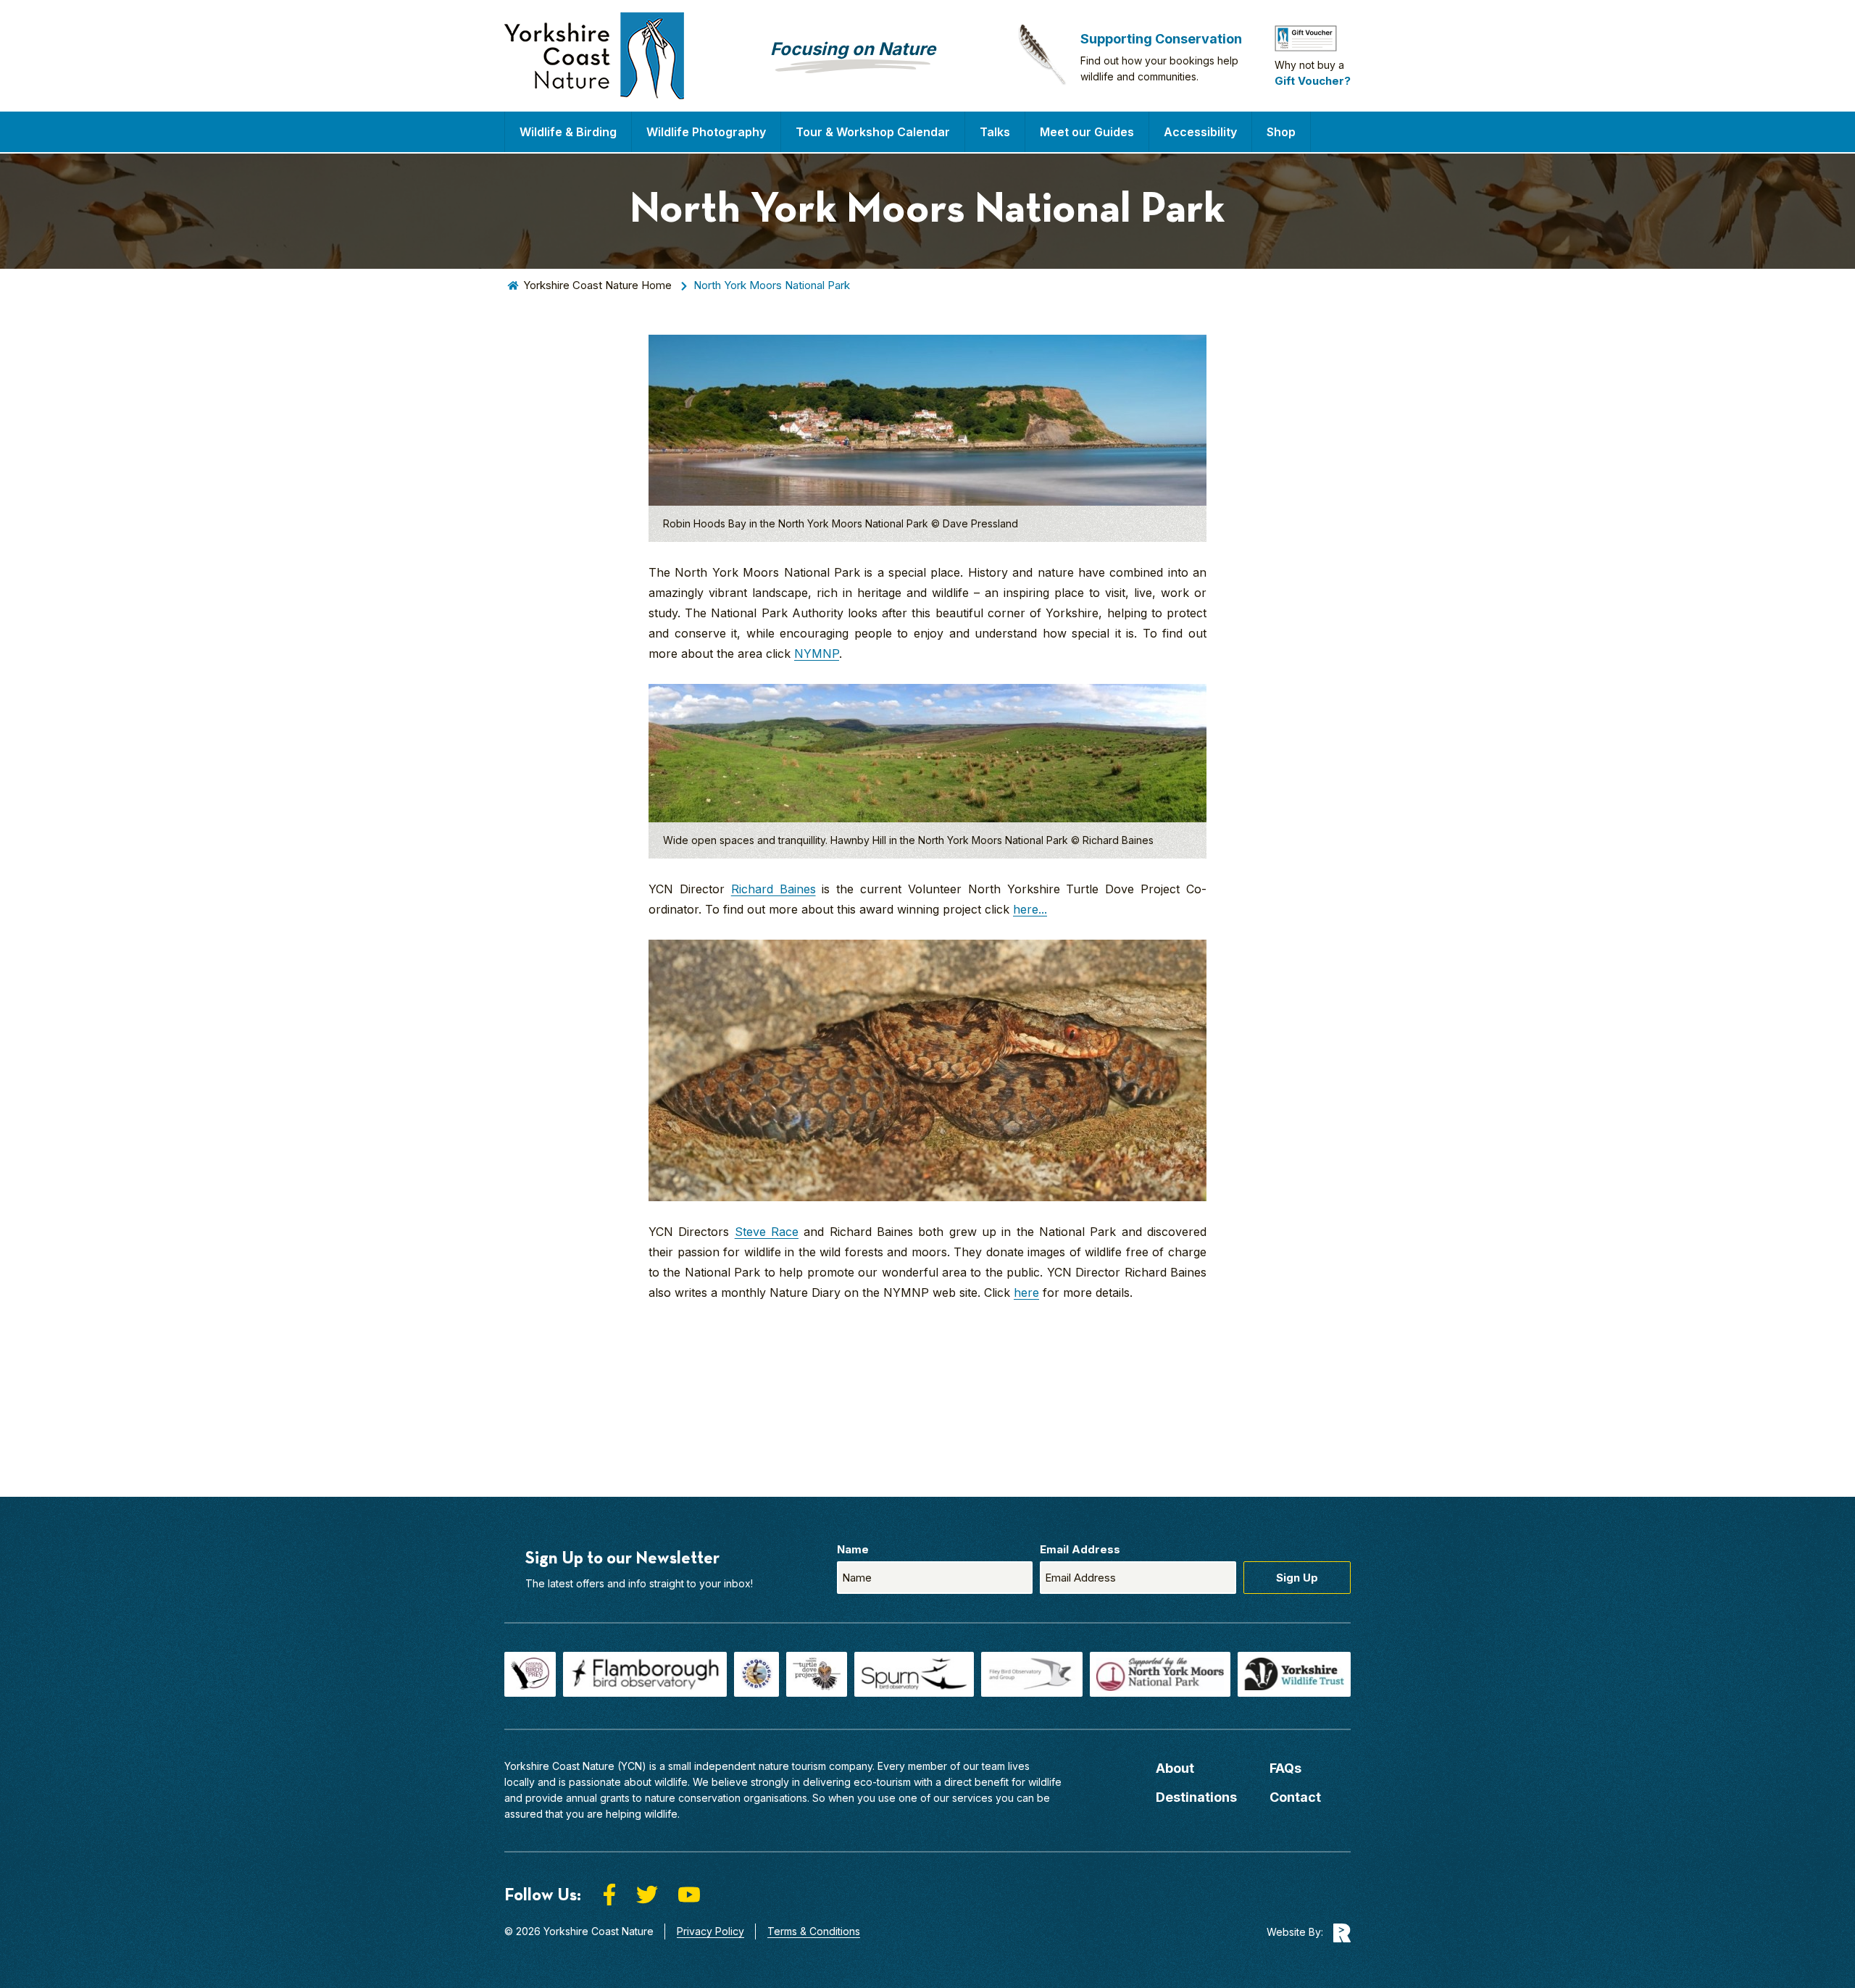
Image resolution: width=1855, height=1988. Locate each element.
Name (853, 1549)
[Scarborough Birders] (757, 1674)
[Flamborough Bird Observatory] (645, 1674)
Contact (1295, 1797)
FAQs (1285, 1768)
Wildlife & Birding (568, 132)
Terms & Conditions (814, 1931)
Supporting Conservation (1161, 39)
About (1175, 1768)
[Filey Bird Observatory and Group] (1032, 1674)
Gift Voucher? (1313, 81)
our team (984, 1766)
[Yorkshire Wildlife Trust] (1294, 1674)
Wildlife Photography (706, 132)
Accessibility (1200, 132)
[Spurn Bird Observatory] (914, 1674)
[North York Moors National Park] (1160, 1674)
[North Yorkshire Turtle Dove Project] (817, 1674)
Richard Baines (774, 889)
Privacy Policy (710, 1931)
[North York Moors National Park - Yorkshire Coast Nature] (594, 56)
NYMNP (817, 653)
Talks (995, 132)
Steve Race (767, 1232)
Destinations (1196, 1797)
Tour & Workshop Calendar (873, 132)
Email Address (1080, 1549)
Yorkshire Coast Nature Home (597, 285)
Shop (1281, 132)
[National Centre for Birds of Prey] (530, 1674)
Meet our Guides (1087, 132)
